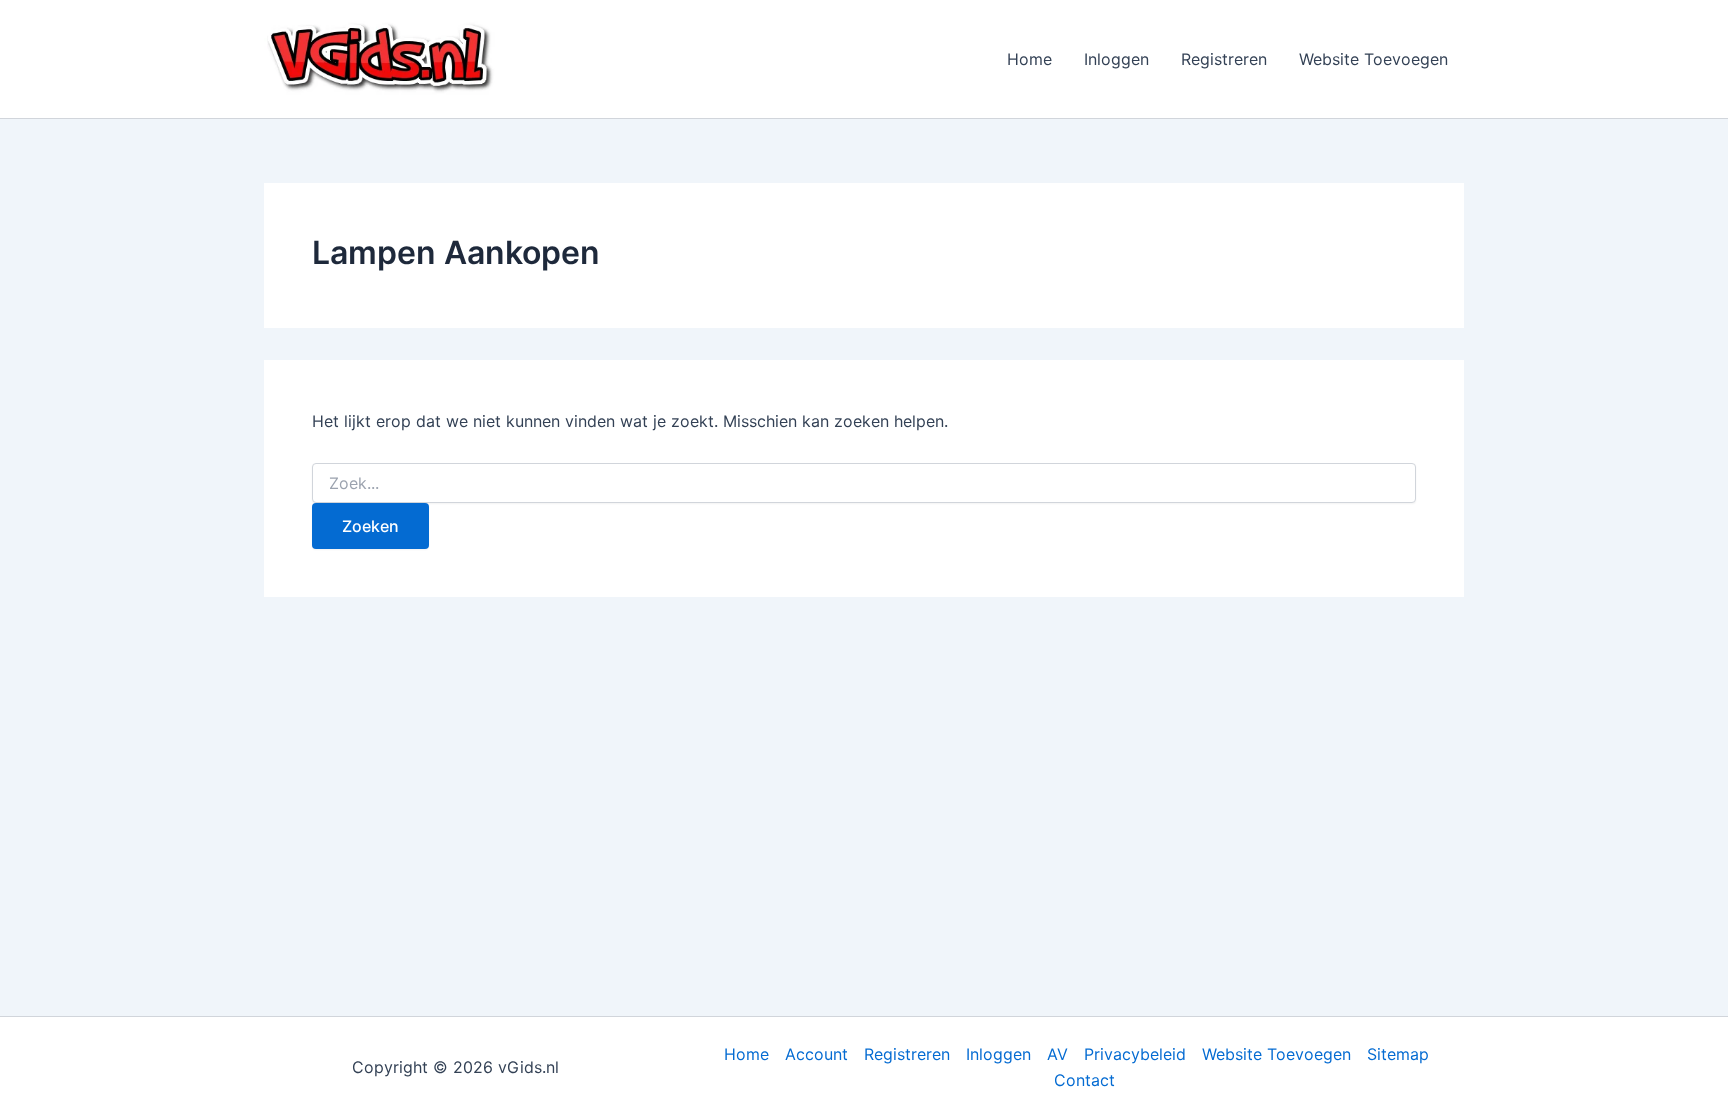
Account (816, 1054)
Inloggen (1116, 59)
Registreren (1224, 59)
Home (1029, 59)
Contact (1084, 1080)
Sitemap (1398, 1054)
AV (1057, 1054)
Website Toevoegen (1373, 59)
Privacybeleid (1135, 1054)
